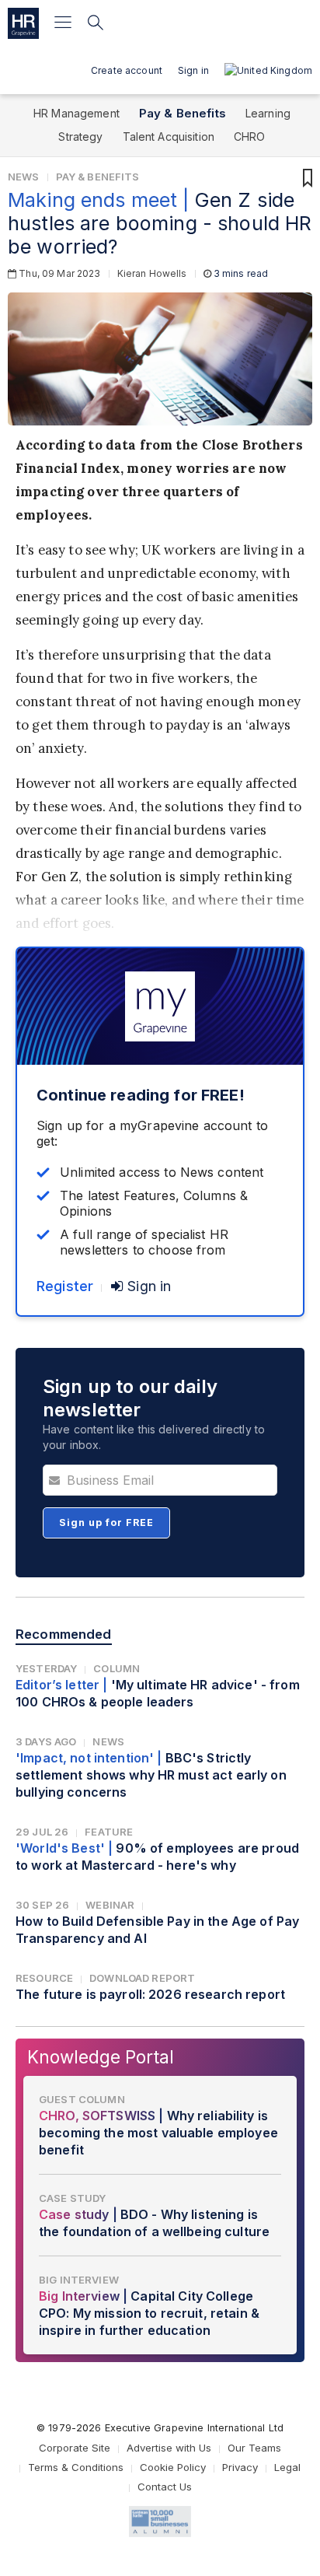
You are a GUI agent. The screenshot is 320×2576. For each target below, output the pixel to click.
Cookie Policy (173, 2467)
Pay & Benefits (183, 113)
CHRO (250, 136)
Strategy (80, 136)
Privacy (240, 2467)
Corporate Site (75, 2448)
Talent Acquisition (169, 136)
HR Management (77, 113)
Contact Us (165, 2487)
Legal (287, 2467)
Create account (127, 70)
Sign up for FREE (106, 1522)
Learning (268, 113)
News (24, 177)
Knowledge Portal (101, 2057)
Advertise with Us (169, 2448)
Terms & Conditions (76, 2467)
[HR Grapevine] (23, 23)
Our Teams (254, 2448)
